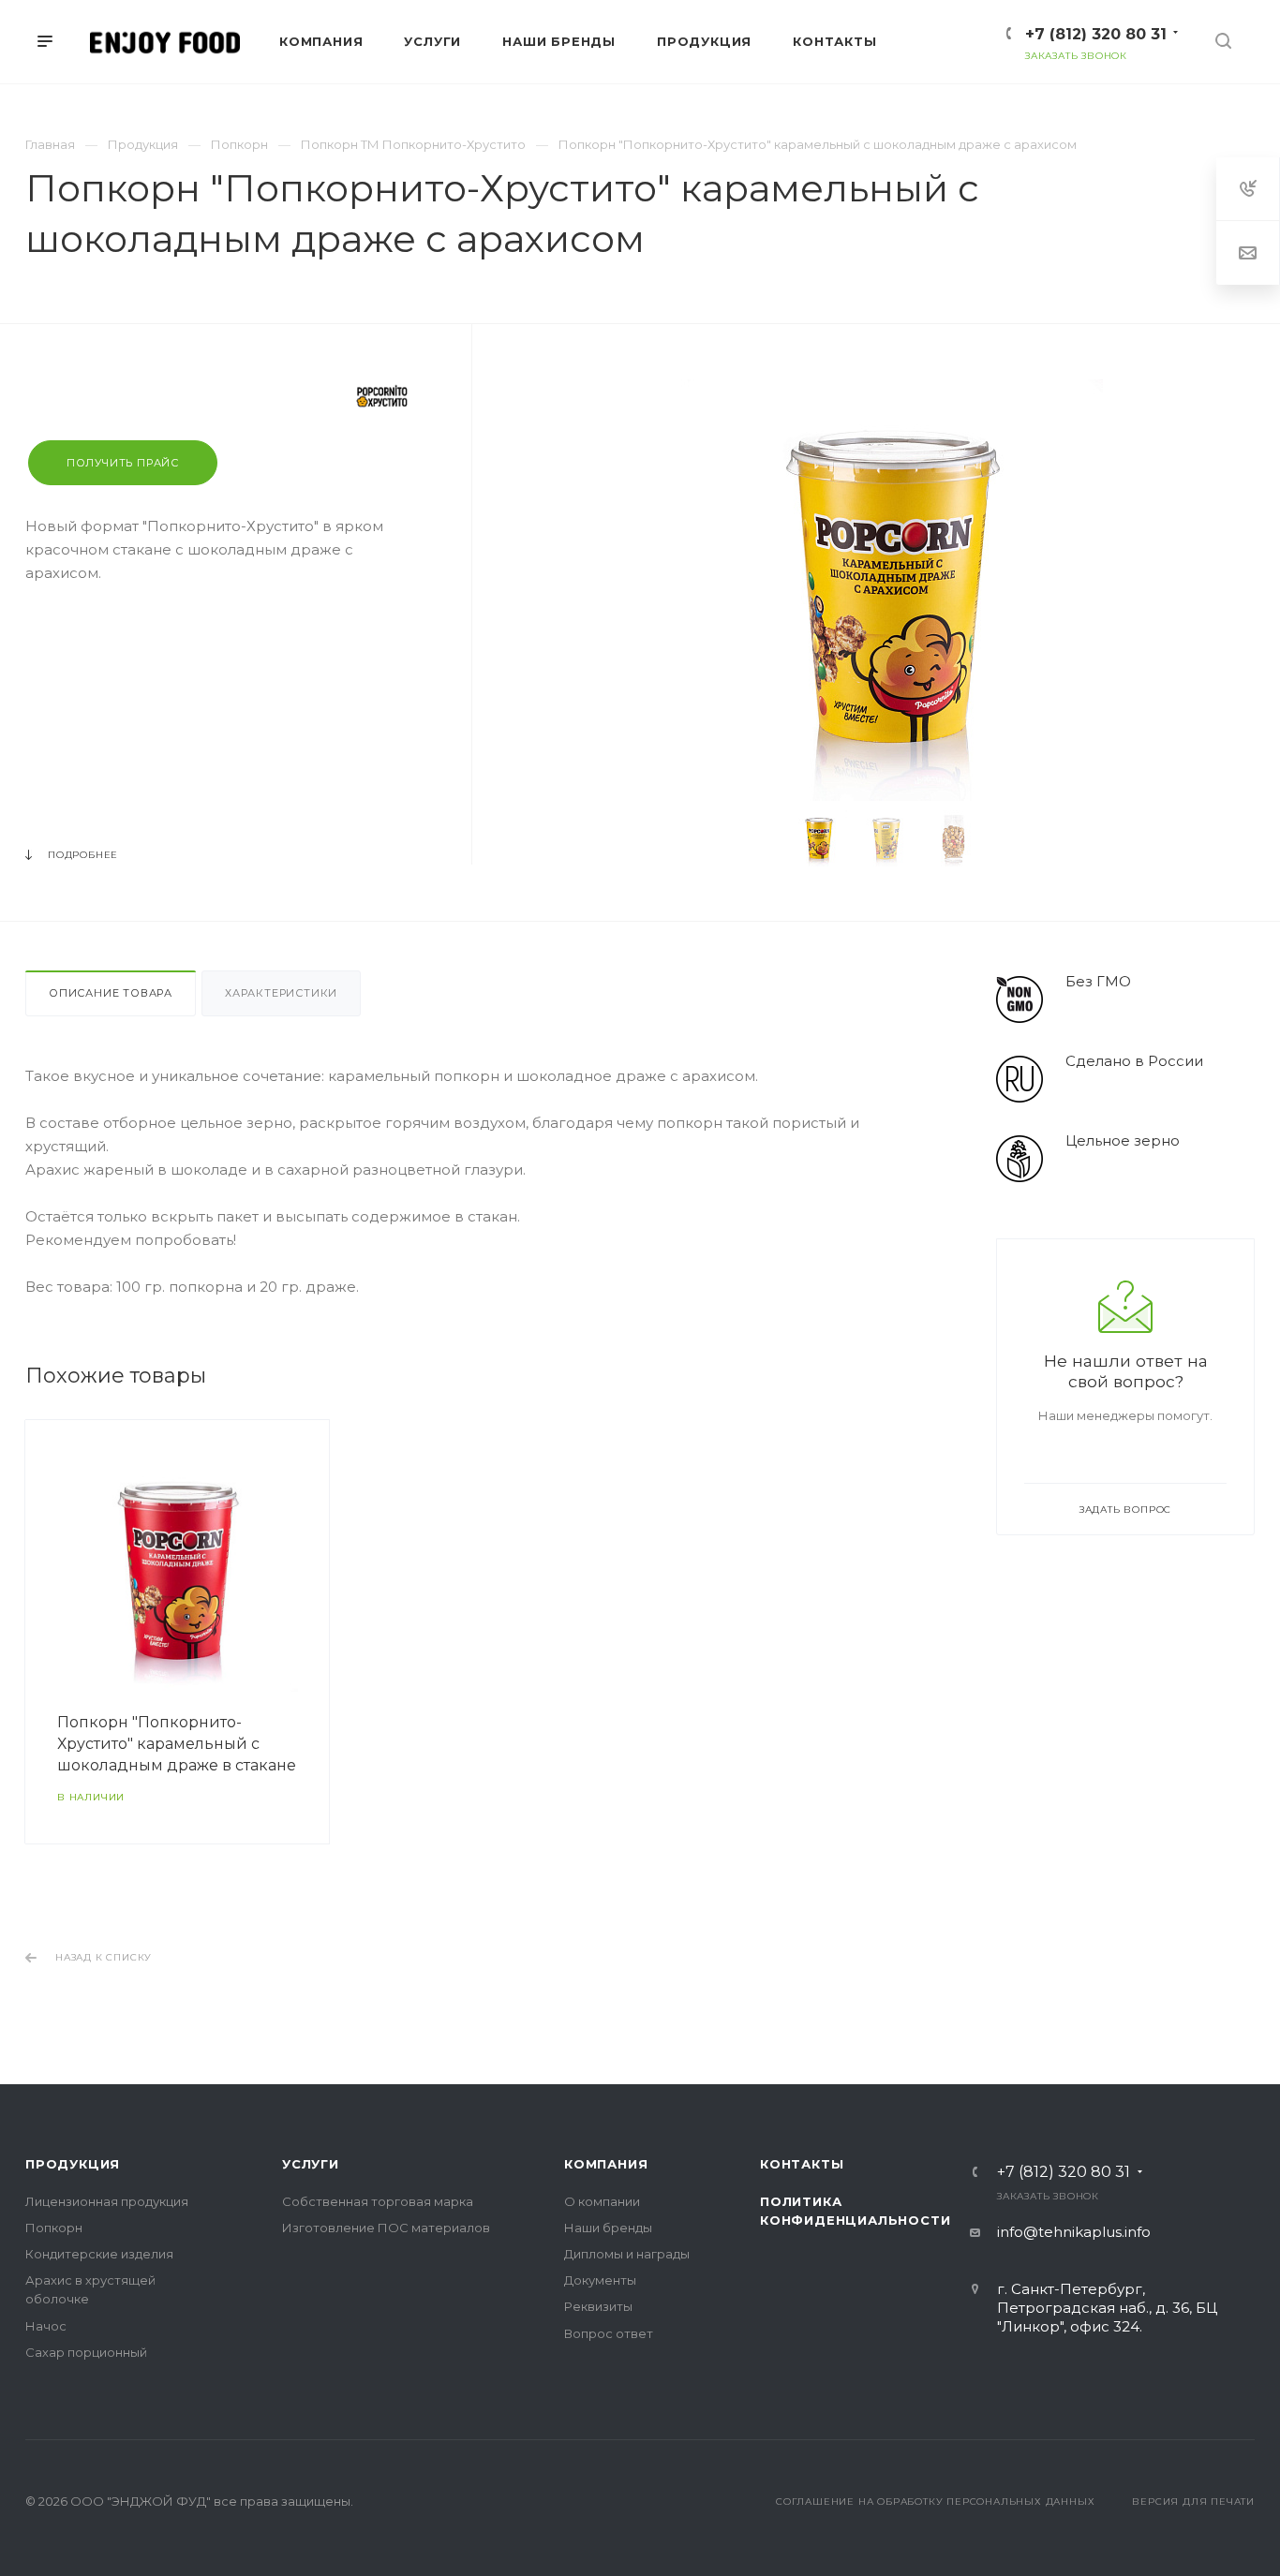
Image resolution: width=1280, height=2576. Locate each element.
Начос (46, 2326)
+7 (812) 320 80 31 (1096, 34)
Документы (600, 2280)
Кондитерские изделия (99, 2254)
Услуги (311, 2164)
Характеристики (281, 993)
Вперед (935, 1632)
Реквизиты (598, 2306)
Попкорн (54, 2228)
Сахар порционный (86, 2352)
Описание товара (111, 993)
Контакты (802, 2164)
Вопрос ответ (609, 2333)
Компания (606, 2164)
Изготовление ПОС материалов (386, 2228)
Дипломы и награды (627, 2254)
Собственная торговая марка (378, 2201)
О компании (602, 2201)
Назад (30, 1632)
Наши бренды (608, 2228)
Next (1022, 838)
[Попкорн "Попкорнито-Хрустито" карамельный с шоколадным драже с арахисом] (892, 590)
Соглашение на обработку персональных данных (935, 2502)
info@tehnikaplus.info (1074, 2232)
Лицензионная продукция (107, 2201)
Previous (762, 838)
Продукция (73, 2164)
